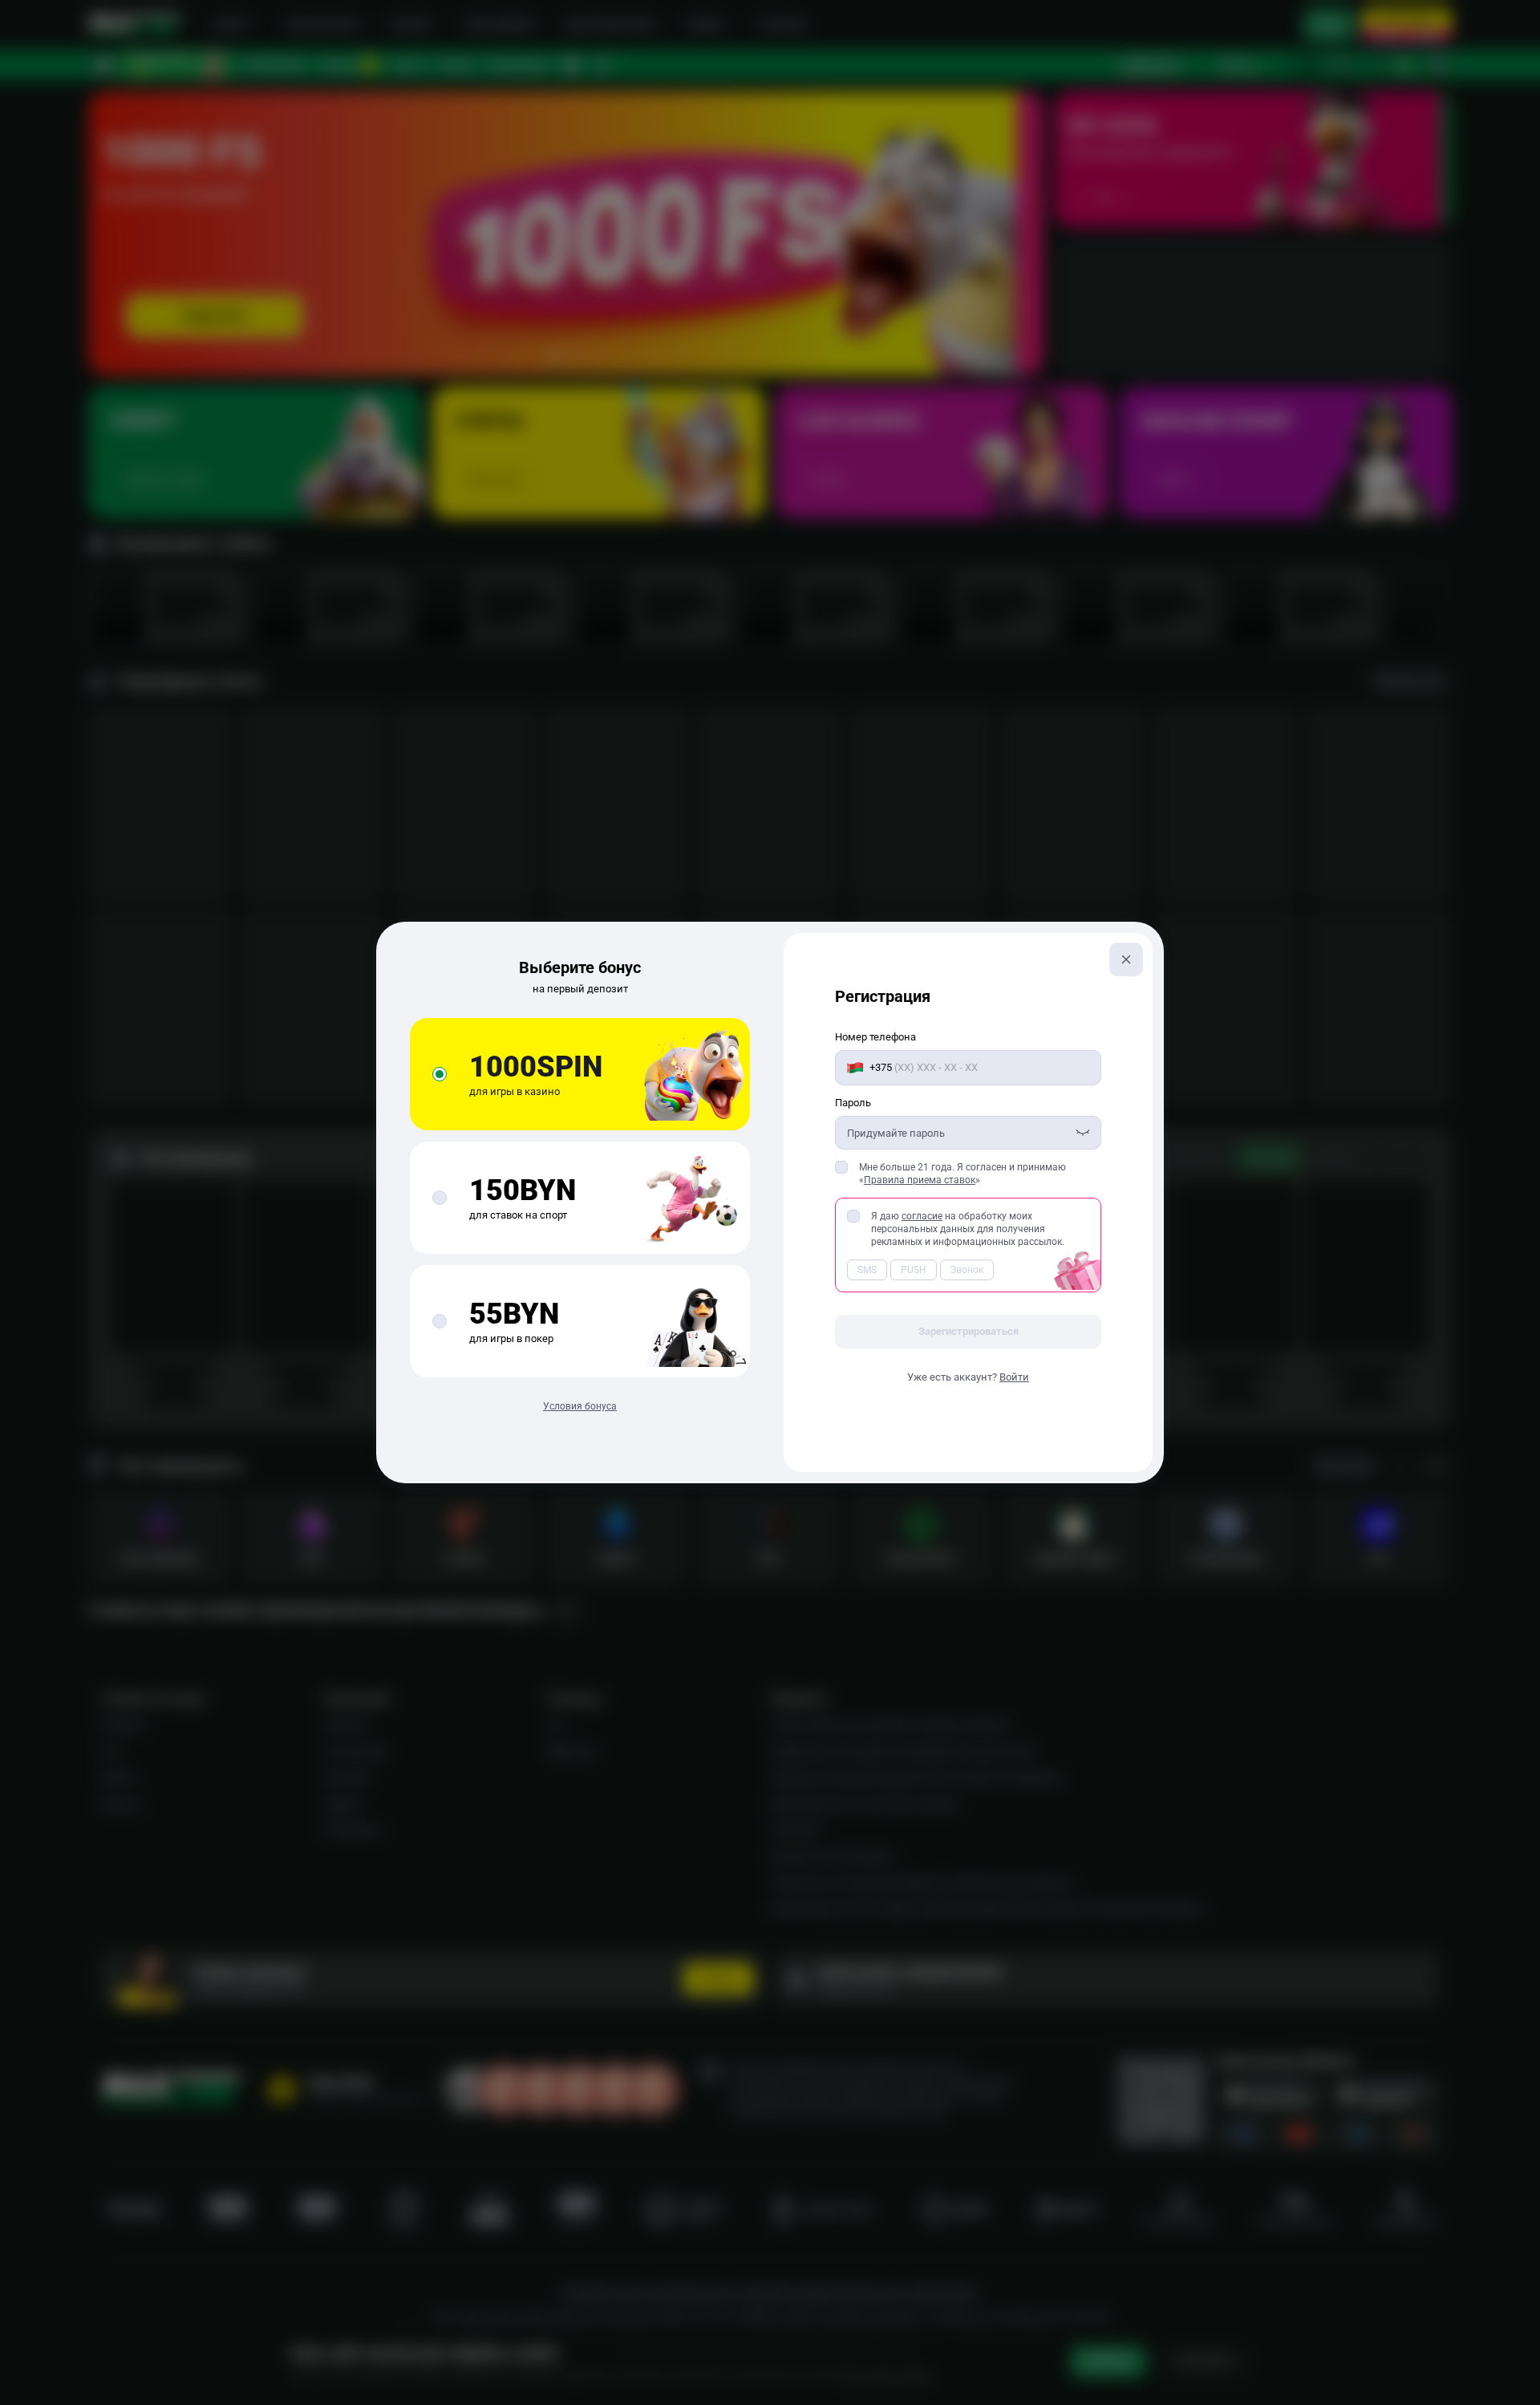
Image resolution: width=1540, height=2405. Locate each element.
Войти (1014, 1377)
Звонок (967, 1270)
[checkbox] (841, 1167)
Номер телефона (875, 1037)
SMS (867, 1270)
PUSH (914, 1270)
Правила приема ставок (920, 1180)
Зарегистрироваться (969, 1331)
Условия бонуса (580, 1406)
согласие (922, 1216)
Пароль (853, 1103)
